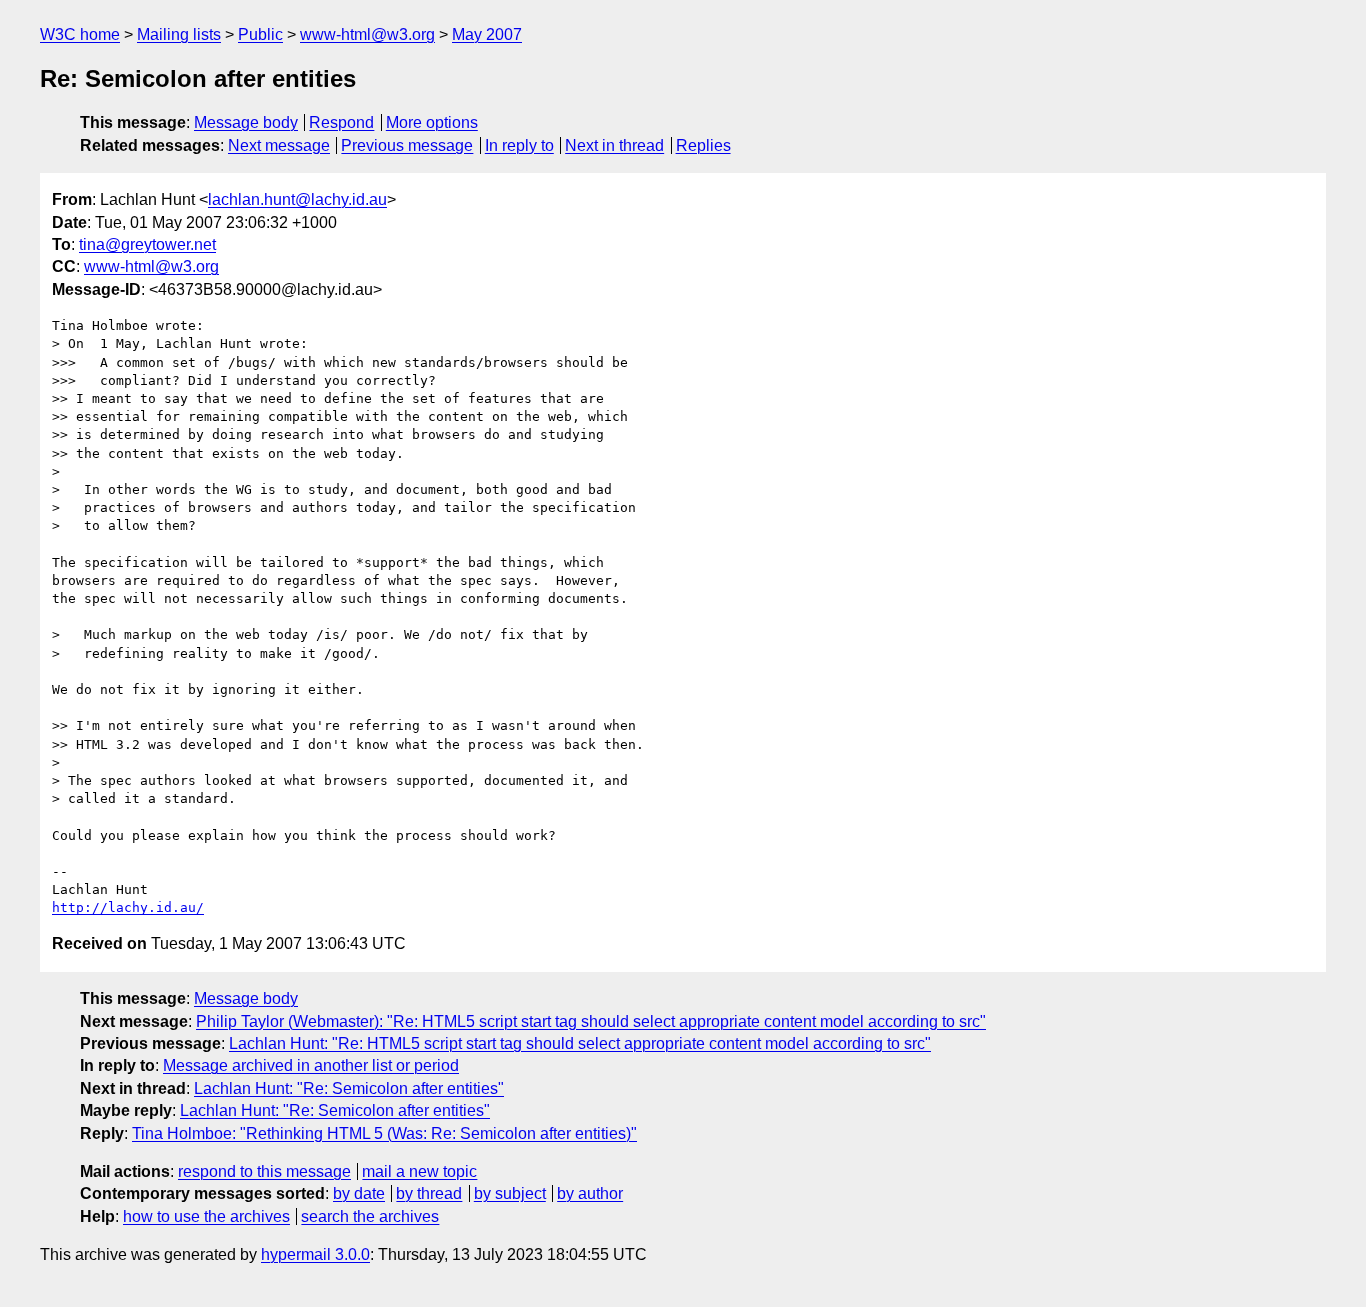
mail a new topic (419, 1171)
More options (432, 122)
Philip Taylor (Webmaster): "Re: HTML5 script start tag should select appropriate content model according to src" (591, 1021)
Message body (246, 122)
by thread (429, 1193)
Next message (279, 145)
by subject (510, 1193)
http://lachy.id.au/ (128, 907)
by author (590, 1193)
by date (359, 1193)
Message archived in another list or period (311, 1065)
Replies (703, 145)
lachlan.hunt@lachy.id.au (297, 199)
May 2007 (487, 34)
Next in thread (614, 145)
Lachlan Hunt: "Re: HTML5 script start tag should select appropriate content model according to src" (580, 1043)
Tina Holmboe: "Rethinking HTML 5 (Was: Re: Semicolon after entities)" (384, 1133)
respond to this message (264, 1171)
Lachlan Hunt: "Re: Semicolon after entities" (349, 1088)
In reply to (519, 145)
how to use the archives (206, 1216)
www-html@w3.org (367, 34)
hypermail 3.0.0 (315, 1254)
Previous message (407, 145)
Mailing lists (179, 34)
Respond (341, 122)
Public (260, 34)
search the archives (370, 1216)
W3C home (80, 34)
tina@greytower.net (147, 244)
